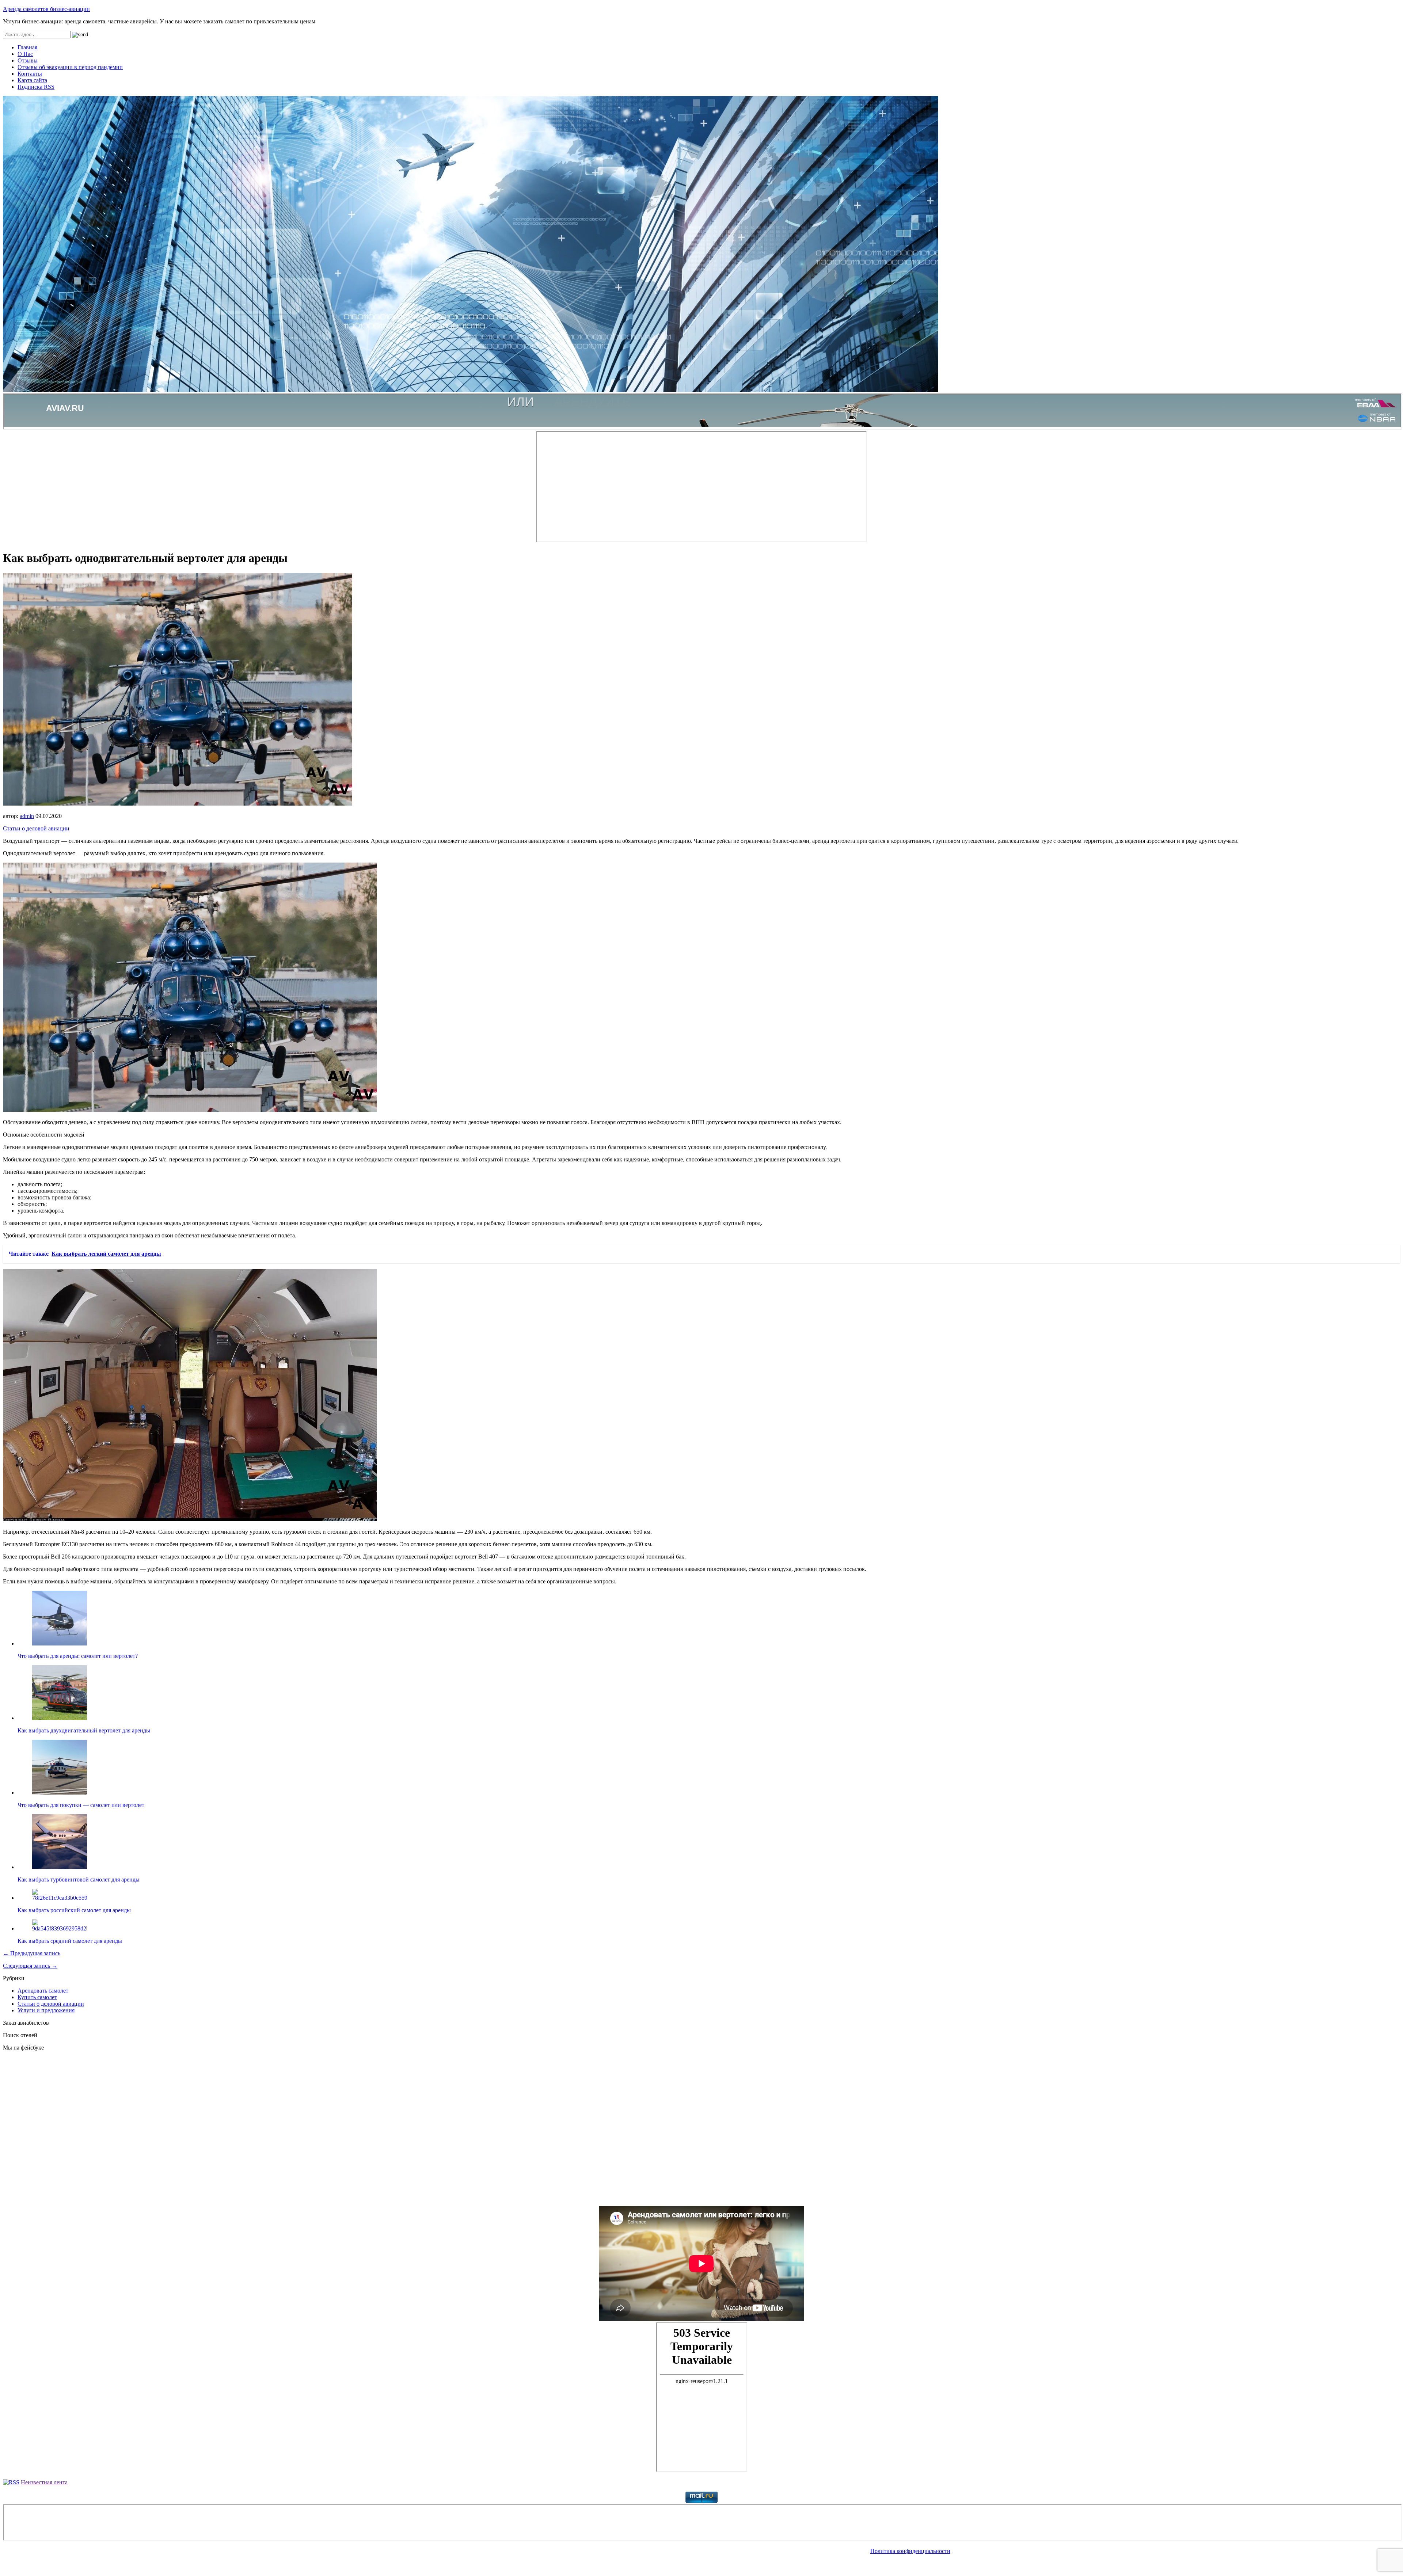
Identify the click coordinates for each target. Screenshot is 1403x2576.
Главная (27, 47)
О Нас (25, 54)
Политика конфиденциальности (910, 2551)
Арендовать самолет (43, 1991)
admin (27, 816)
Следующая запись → (30, 1966)
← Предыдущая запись (32, 1953)
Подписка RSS (36, 87)
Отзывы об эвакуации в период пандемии (70, 67)
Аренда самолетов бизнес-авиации (46, 9)
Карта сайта (32, 80)
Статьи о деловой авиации (36, 828)
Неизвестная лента (44, 2482)
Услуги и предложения (46, 2010)
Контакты (30, 74)
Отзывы (28, 60)
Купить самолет (37, 1997)
